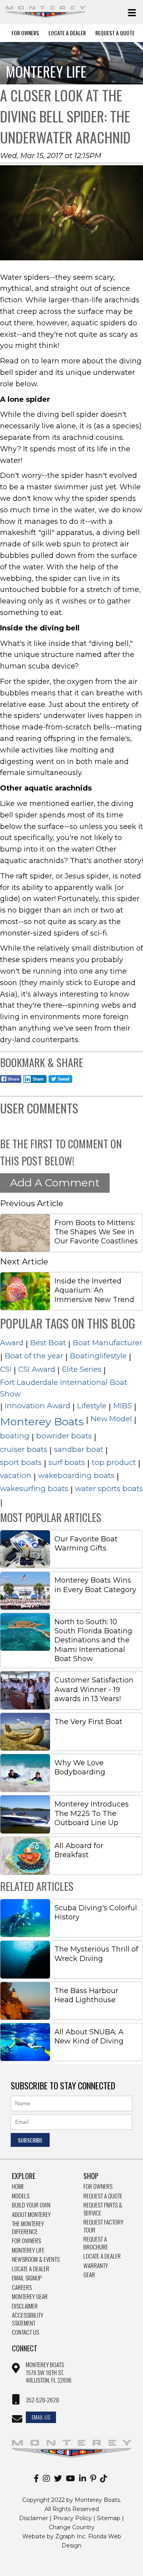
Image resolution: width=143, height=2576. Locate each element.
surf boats (67, 1462)
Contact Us (25, 2332)
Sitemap (109, 2518)
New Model (111, 1419)
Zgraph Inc (70, 2536)
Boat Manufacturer (107, 1343)
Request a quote (103, 2196)
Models (21, 2196)
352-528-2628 (43, 2400)
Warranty (96, 2266)
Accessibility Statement (28, 2319)
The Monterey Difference (28, 2228)
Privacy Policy (72, 2518)
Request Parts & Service (103, 2209)
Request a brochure (96, 2243)
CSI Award (37, 1369)
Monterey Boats (42, 1422)
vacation (16, 1475)
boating (15, 1436)
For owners (98, 2186)
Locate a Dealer (31, 2269)
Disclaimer (25, 2306)
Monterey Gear (30, 2297)
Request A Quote (115, 33)
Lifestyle (92, 1406)
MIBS (123, 1406)
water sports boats (109, 1489)
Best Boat (48, 1343)
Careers (22, 2288)
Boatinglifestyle (98, 1356)
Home (18, 2186)
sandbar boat (79, 1449)
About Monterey (31, 2215)
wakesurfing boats (34, 1489)
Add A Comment (55, 1183)
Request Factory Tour (103, 2226)
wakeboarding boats (76, 1475)
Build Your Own (31, 2205)
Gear (89, 2275)
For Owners (25, 33)
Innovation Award (38, 1406)
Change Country (72, 2527)
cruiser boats (24, 1449)
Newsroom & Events (36, 2259)
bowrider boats (64, 1436)
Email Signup (27, 2278)
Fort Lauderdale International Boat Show (64, 1388)
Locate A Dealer (67, 33)
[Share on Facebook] (11, 1084)
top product (114, 1462)
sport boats (21, 1462)
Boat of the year (34, 1356)
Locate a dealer (102, 2256)
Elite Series (82, 1369)
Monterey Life (28, 2250)
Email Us (41, 2417)
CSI (6, 1369)
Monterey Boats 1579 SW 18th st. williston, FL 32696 (49, 2373)
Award (12, 1343)
